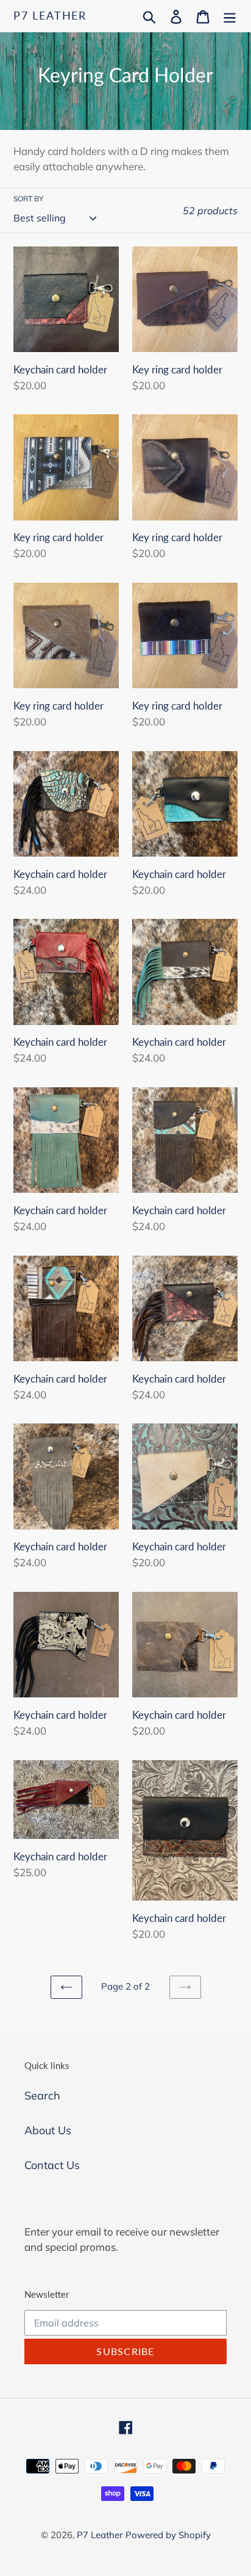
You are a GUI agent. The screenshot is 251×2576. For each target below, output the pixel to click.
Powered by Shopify (168, 2535)
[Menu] (230, 16)
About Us (48, 2130)
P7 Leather (50, 16)
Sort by (28, 199)
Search (42, 2096)
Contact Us (52, 2165)
